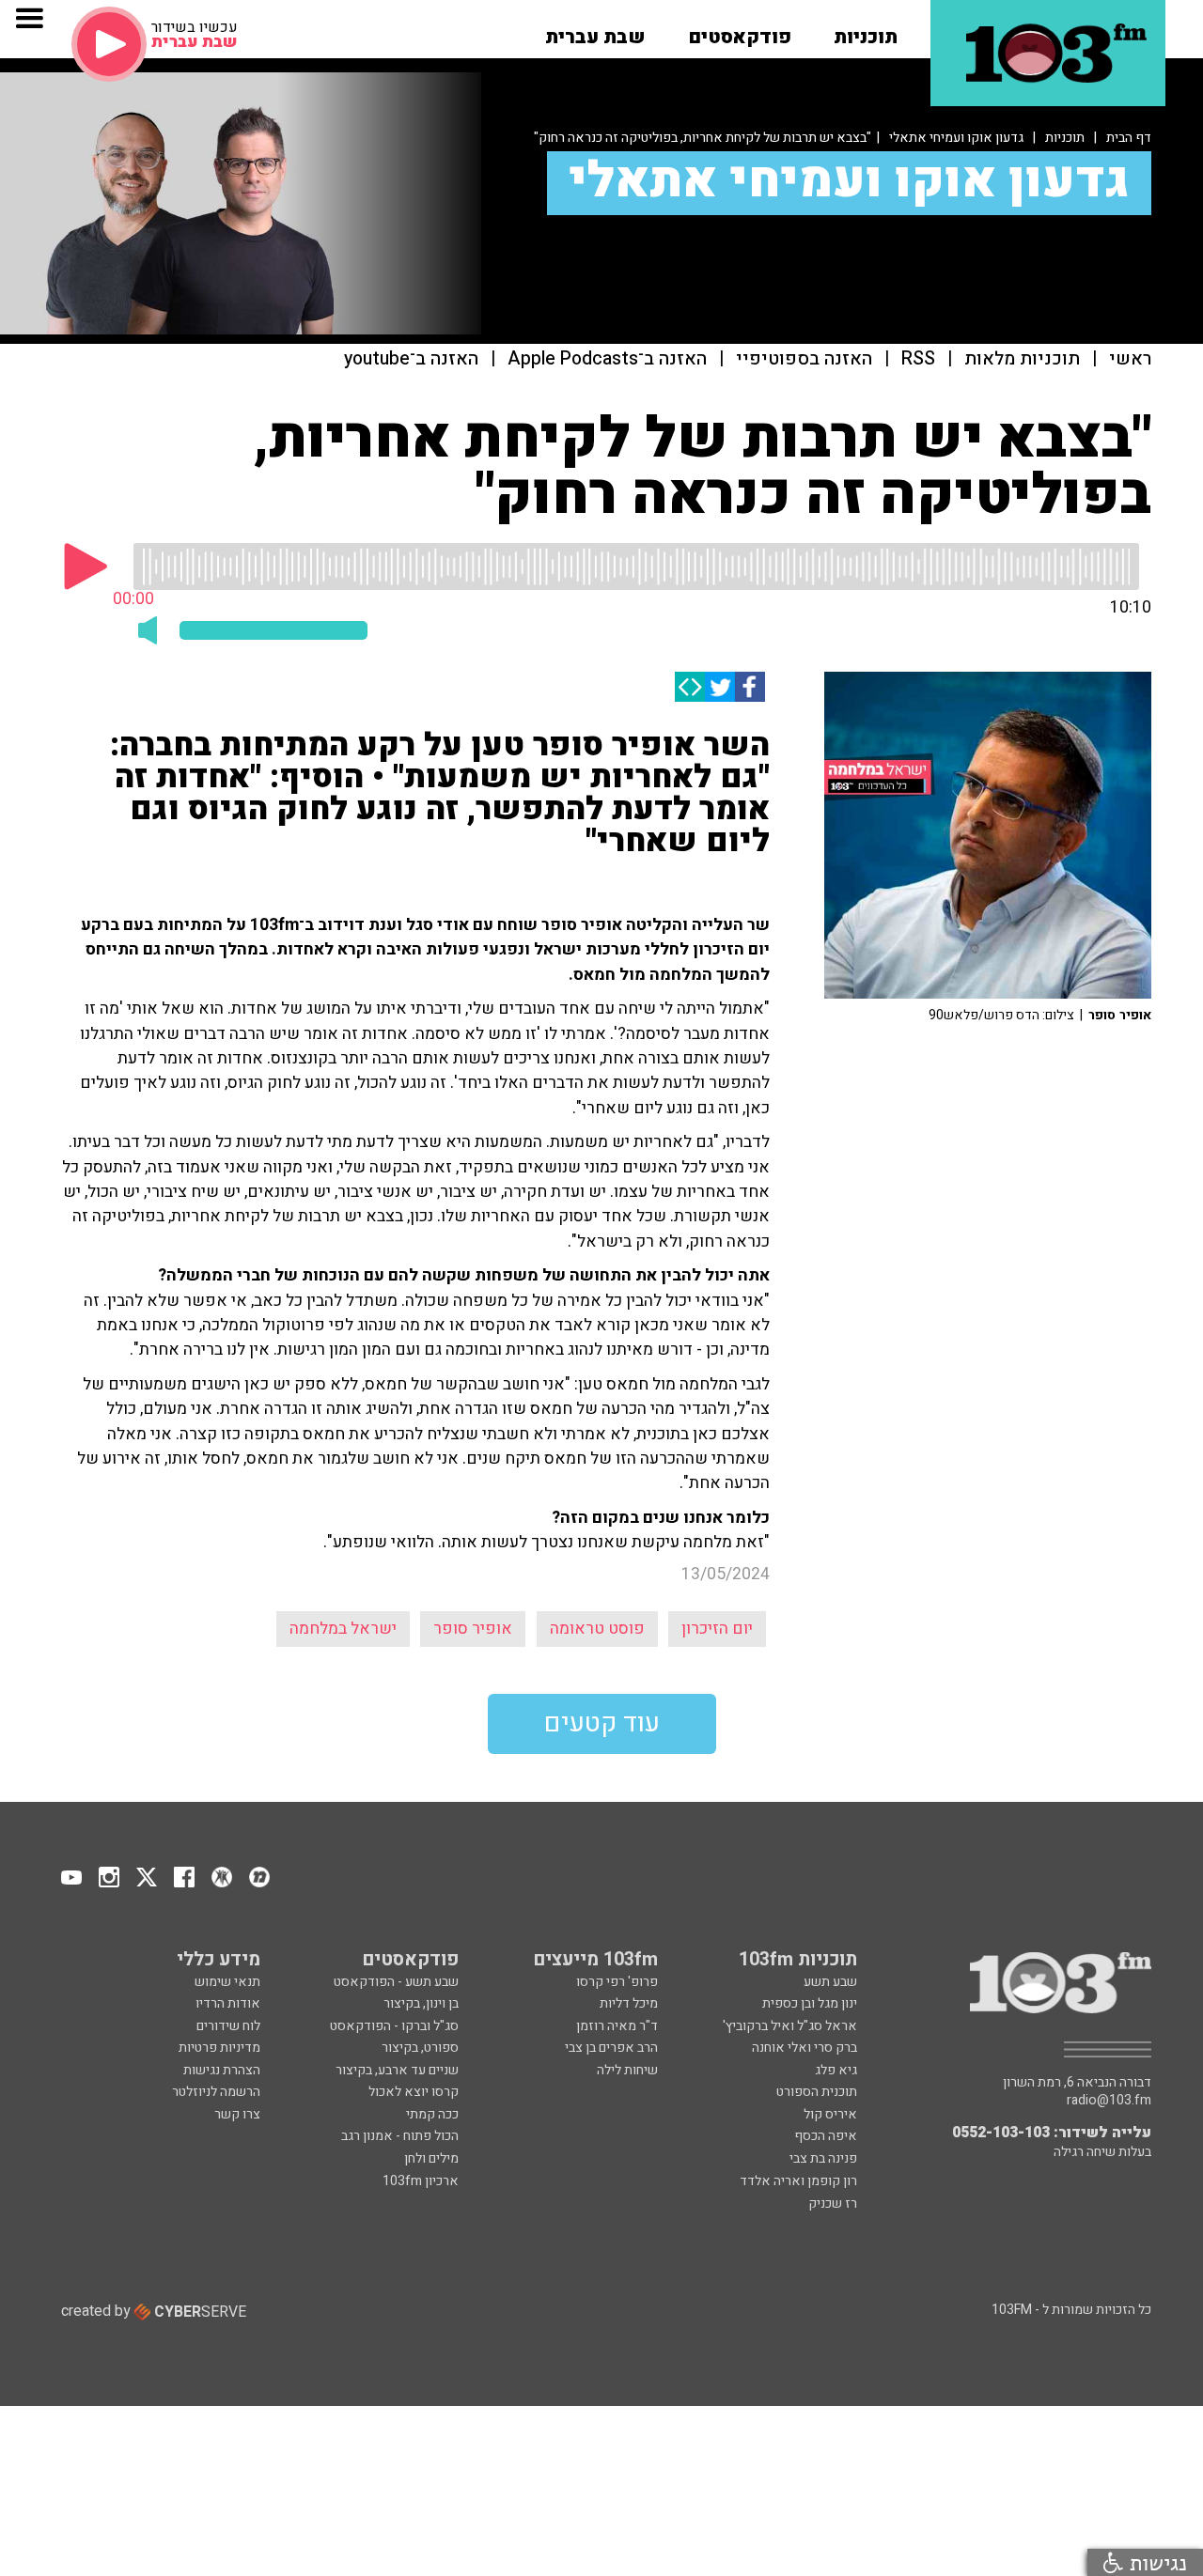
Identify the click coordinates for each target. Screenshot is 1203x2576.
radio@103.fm (1109, 2101)
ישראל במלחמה (343, 1629)
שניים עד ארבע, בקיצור (397, 2070)
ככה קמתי (432, 2114)
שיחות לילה (627, 2070)
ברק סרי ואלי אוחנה (805, 2048)
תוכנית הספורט (817, 2092)
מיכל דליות (629, 2003)
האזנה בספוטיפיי (804, 359)
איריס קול (830, 2114)
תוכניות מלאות (1022, 359)
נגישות (1155, 2562)
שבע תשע (830, 1982)
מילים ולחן (431, 2158)
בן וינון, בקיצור (421, 2003)
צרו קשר (237, 2114)
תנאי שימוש (227, 1982)
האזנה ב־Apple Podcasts (607, 359)
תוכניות (1065, 138)
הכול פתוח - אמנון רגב (400, 2136)
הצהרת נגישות (222, 2070)
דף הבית (1129, 138)
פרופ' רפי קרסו (617, 1982)
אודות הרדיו (228, 2003)
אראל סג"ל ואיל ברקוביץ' (790, 2026)
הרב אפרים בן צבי (611, 2048)
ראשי (1130, 359)
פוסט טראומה (597, 1629)
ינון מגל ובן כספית (810, 2003)
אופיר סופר (473, 1629)
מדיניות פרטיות (219, 2048)
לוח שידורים (228, 2026)
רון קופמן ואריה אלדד (798, 2181)
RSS (918, 359)
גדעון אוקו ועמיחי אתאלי (956, 138)
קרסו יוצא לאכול (414, 2092)
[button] (866, 31)
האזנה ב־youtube (411, 359)
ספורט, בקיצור (420, 2048)
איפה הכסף (826, 2136)
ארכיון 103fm (421, 2181)
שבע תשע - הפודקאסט (396, 1982)
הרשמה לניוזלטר (216, 2092)
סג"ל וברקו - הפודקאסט (394, 2026)
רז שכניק (833, 2204)
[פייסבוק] (750, 687)
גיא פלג (836, 2070)
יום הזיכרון (717, 1629)
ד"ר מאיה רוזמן (617, 2026)
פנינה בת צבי (823, 2158)
